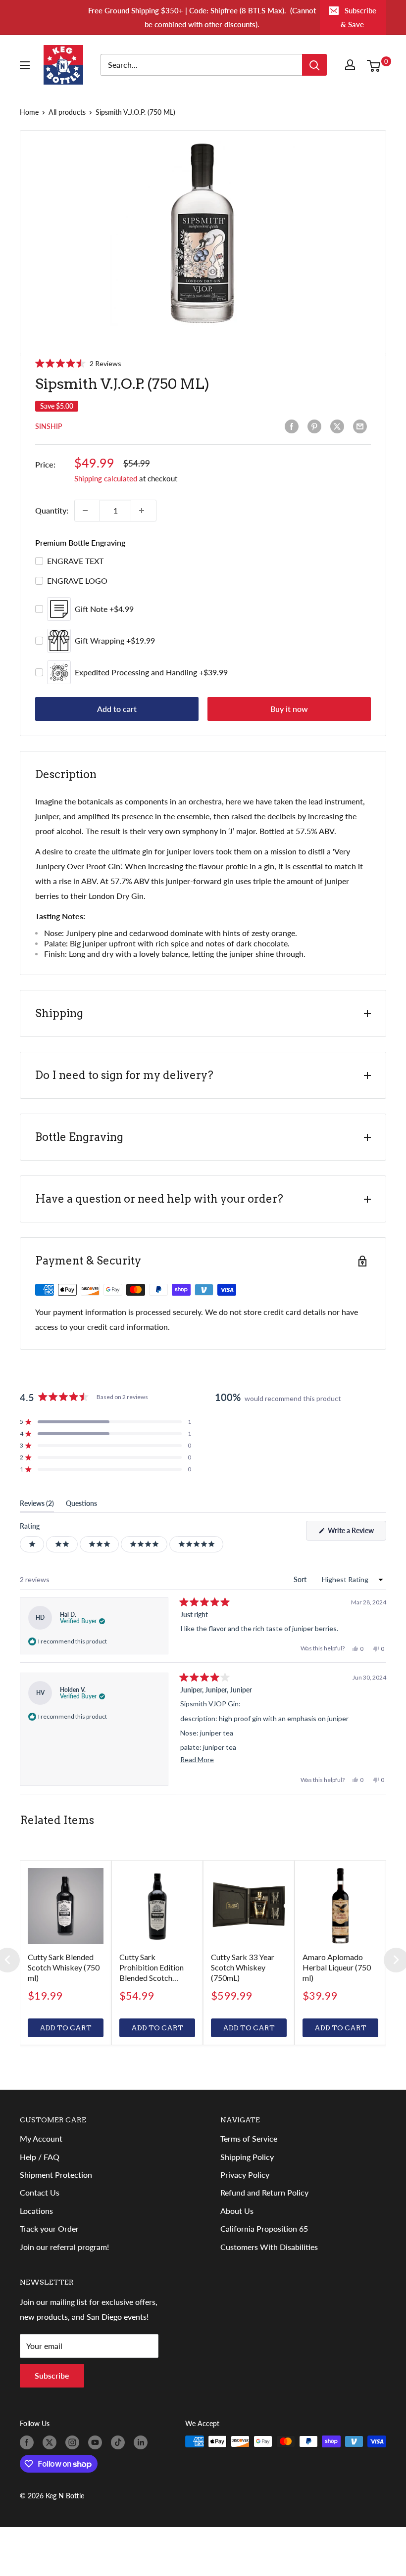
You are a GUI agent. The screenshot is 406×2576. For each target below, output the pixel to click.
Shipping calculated (106, 478)
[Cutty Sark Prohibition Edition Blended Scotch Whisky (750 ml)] (157, 1906)
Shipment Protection (56, 2175)
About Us (237, 2211)
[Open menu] (27, 65)
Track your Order (49, 2228)
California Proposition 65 (264, 2228)
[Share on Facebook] (294, 426)
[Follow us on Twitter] (51, 2442)
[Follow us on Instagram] (74, 2442)
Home (29, 112)
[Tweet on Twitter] (339, 426)
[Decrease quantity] (87, 511)
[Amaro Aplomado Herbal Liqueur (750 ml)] (340, 1906)
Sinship (49, 426)
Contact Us (40, 2192)
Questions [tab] (81, 1505)
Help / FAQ (40, 2157)
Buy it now (289, 709)
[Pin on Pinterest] (316, 426)
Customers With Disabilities (269, 2247)
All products (67, 112)
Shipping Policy (247, 2157)
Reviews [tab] (37, 1505)
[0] (376, 65)
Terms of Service (249, 2138)
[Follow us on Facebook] (29, 2442)
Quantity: (52, 510)
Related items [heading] (57, 1820)
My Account (41, 2138)
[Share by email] (362, 426)
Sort (301, 1579)
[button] (78, 363)
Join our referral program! (64, 2247)
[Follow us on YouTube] (97, 2442)
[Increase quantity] (144, 511)
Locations (36, 2211)
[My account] (352, 65)
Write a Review (356, 1533)
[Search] (314, 65)
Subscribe (52, 2375)
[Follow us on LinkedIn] (143, 2442)
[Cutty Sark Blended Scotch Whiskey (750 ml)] (66, 1906)
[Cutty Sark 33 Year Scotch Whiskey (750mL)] (249, 1906)
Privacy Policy (245, 2175)
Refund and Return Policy (264, 2192)
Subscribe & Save (358, 17)
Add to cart (117, 709)
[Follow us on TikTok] (120, 2442)
